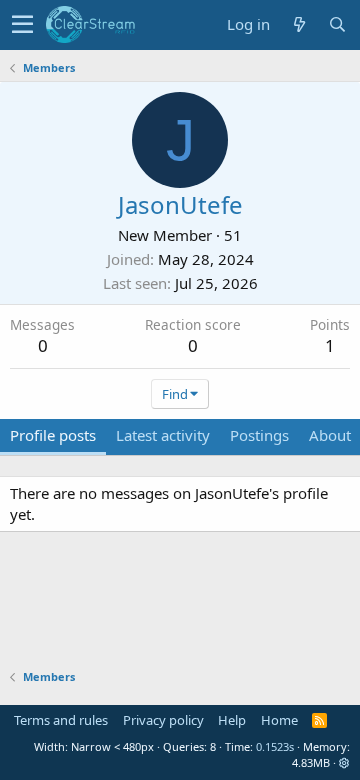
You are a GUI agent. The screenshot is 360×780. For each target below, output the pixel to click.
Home (279, 720)
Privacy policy (163, 720)
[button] (22, 25)
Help (232, 720)
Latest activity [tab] (163, 435)
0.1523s (275, 746)
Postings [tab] (259, 435)
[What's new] (299, 24)
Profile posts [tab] (53, 435)
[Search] (337, 24)
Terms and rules (61, 720)
